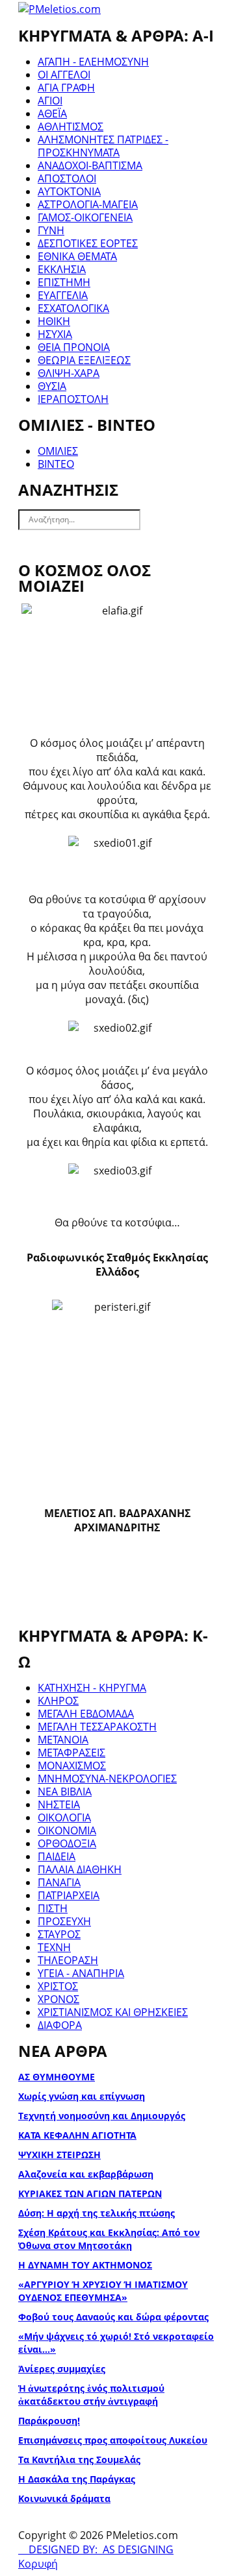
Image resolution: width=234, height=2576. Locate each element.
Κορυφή (38, 2564)
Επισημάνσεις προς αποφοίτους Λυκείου (113, 2440)
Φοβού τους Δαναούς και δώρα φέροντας (113, 2317)
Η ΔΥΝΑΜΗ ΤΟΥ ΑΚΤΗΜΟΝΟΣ (85, 2265)
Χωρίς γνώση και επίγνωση (82, 2096)
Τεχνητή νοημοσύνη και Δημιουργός (102, 2116)
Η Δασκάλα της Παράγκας (77, 2479)
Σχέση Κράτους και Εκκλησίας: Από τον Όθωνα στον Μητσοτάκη (109, 2239)
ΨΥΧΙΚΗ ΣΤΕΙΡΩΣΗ (59, 2155)
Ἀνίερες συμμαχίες (62, 2369)
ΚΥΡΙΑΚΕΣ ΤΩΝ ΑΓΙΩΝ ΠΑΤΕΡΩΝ (90, 2193)
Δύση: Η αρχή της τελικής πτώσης (97, 2213)
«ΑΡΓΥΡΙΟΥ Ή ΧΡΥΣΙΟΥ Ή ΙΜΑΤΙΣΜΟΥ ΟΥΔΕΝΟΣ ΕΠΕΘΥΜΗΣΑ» (103, 2291)
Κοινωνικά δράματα (64, 2498)
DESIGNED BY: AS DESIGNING (96, 2549)
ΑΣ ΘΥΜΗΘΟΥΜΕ (57, 2077)
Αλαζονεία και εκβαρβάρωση (86, 2174)
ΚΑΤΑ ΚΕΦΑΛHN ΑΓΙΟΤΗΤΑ (77, 2135)
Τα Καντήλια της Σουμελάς (79, 2460)
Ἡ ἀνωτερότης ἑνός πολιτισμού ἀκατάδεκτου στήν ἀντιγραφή (91, 2395)
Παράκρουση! (49, 2421)
